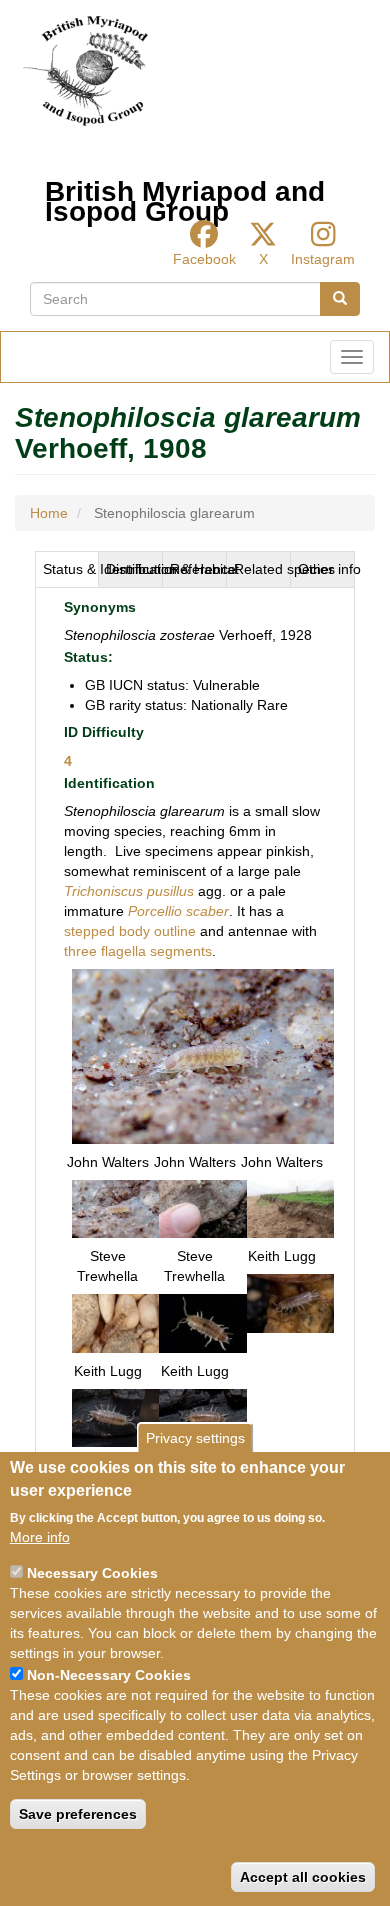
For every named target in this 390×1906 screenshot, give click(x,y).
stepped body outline (130, 931)
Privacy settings (195, 1438)
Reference (198, 569)
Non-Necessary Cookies (109, 1675)
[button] (203, 1055)
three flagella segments (138, 951)
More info (40, 1537)
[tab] (67, 569)
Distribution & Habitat (134, 569)
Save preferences (78, 1814)
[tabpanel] (195, 1029)
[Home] (85, 71)
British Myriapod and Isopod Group (185, 196)
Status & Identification (71, 569)
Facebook (204, 259)
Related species (262, 569)
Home (49, 513)
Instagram (323, 259)
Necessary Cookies (92, 1573)
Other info (326, 569)
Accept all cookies (303, 1877)
